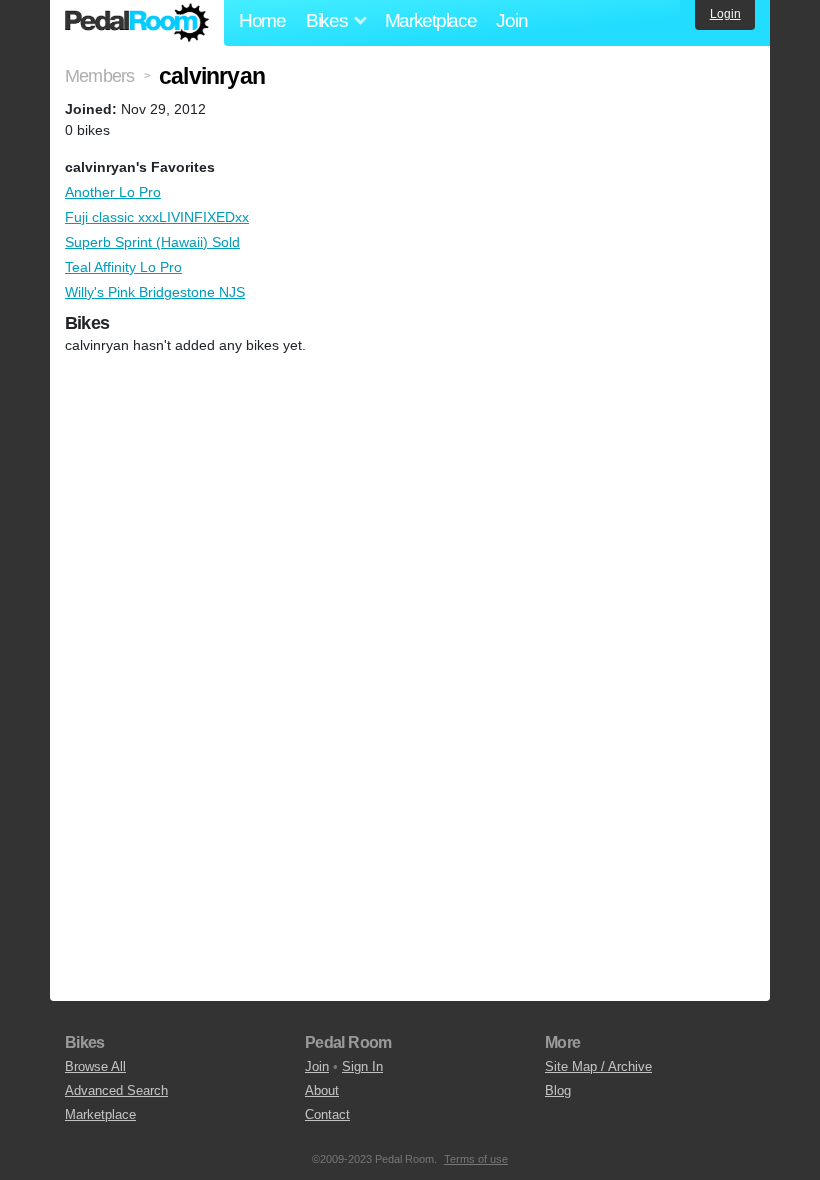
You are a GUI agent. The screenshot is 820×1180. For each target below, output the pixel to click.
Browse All (95, 1066)
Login (725, 14)
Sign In (362, 1066)
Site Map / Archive (598, 1066)
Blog (558, 1090)
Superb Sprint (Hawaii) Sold (152, 242)
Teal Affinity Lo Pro (123, 267)
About (322, 1090)
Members (99, 76)
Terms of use (476, 1159)
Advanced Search (116, 1090)
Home (262, 20)
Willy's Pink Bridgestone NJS (155, 292)
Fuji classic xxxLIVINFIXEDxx (157, 217)
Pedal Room (137, 23)
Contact (327, 1114)
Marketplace (431, 20)
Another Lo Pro (113, 192)
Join (511, 20)
